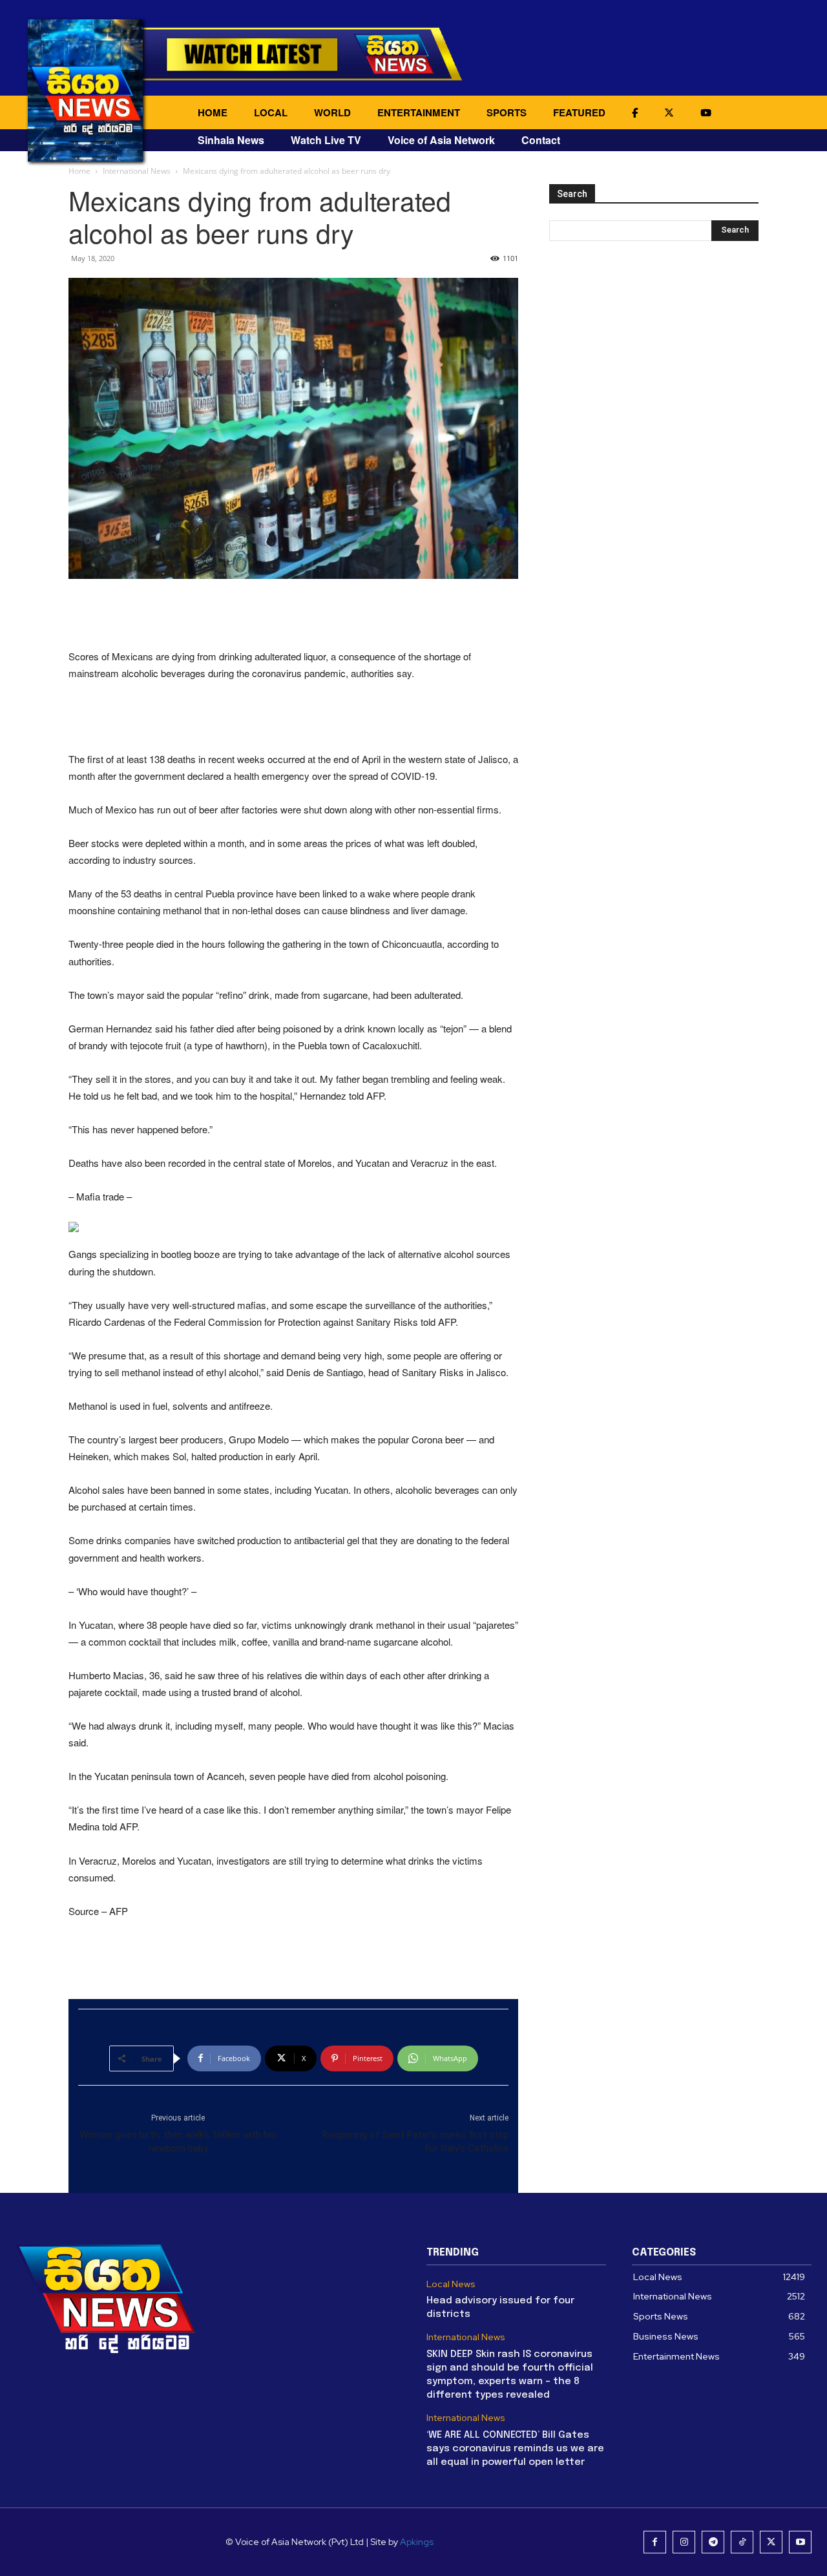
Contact (541, 140)
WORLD (332, 112)
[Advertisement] (293, 615)
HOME (213, 112)
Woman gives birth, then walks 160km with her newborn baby (178, 2141)
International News (137, 171)
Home (79, 171)
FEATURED (579, 112)
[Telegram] (713, 2542)
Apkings (417, 2542)
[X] (771, 2542)
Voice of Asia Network (441, 140)
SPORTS (507, 112)
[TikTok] (742, 2542)
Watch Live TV (326, 140)
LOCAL (271, 112)
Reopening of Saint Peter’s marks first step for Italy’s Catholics (415, 2141)
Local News (451, 2284)
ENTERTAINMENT (419, 112)
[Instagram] (684, 2542)
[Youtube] (800, 2542)
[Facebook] (655, 2542)
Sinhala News (231, 140)
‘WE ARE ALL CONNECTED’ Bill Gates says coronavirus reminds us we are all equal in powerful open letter (515, 2449)
